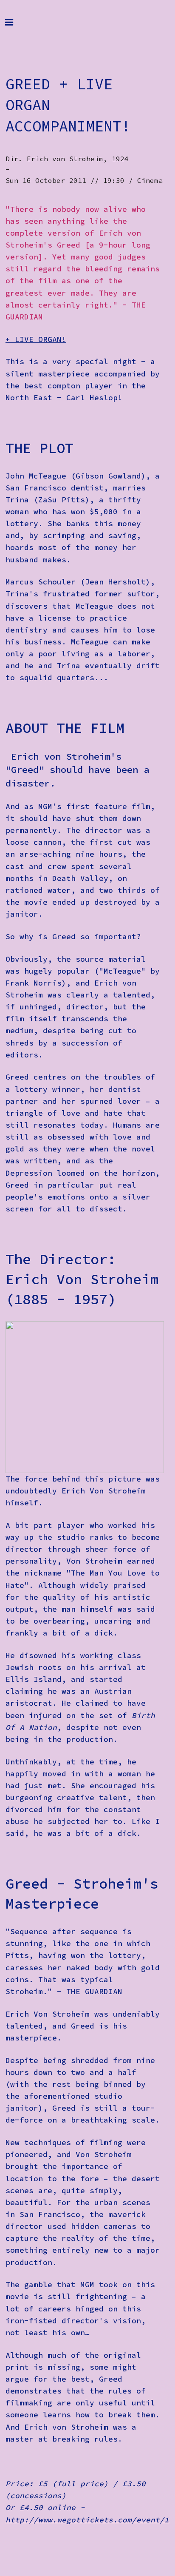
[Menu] (16, 26)
